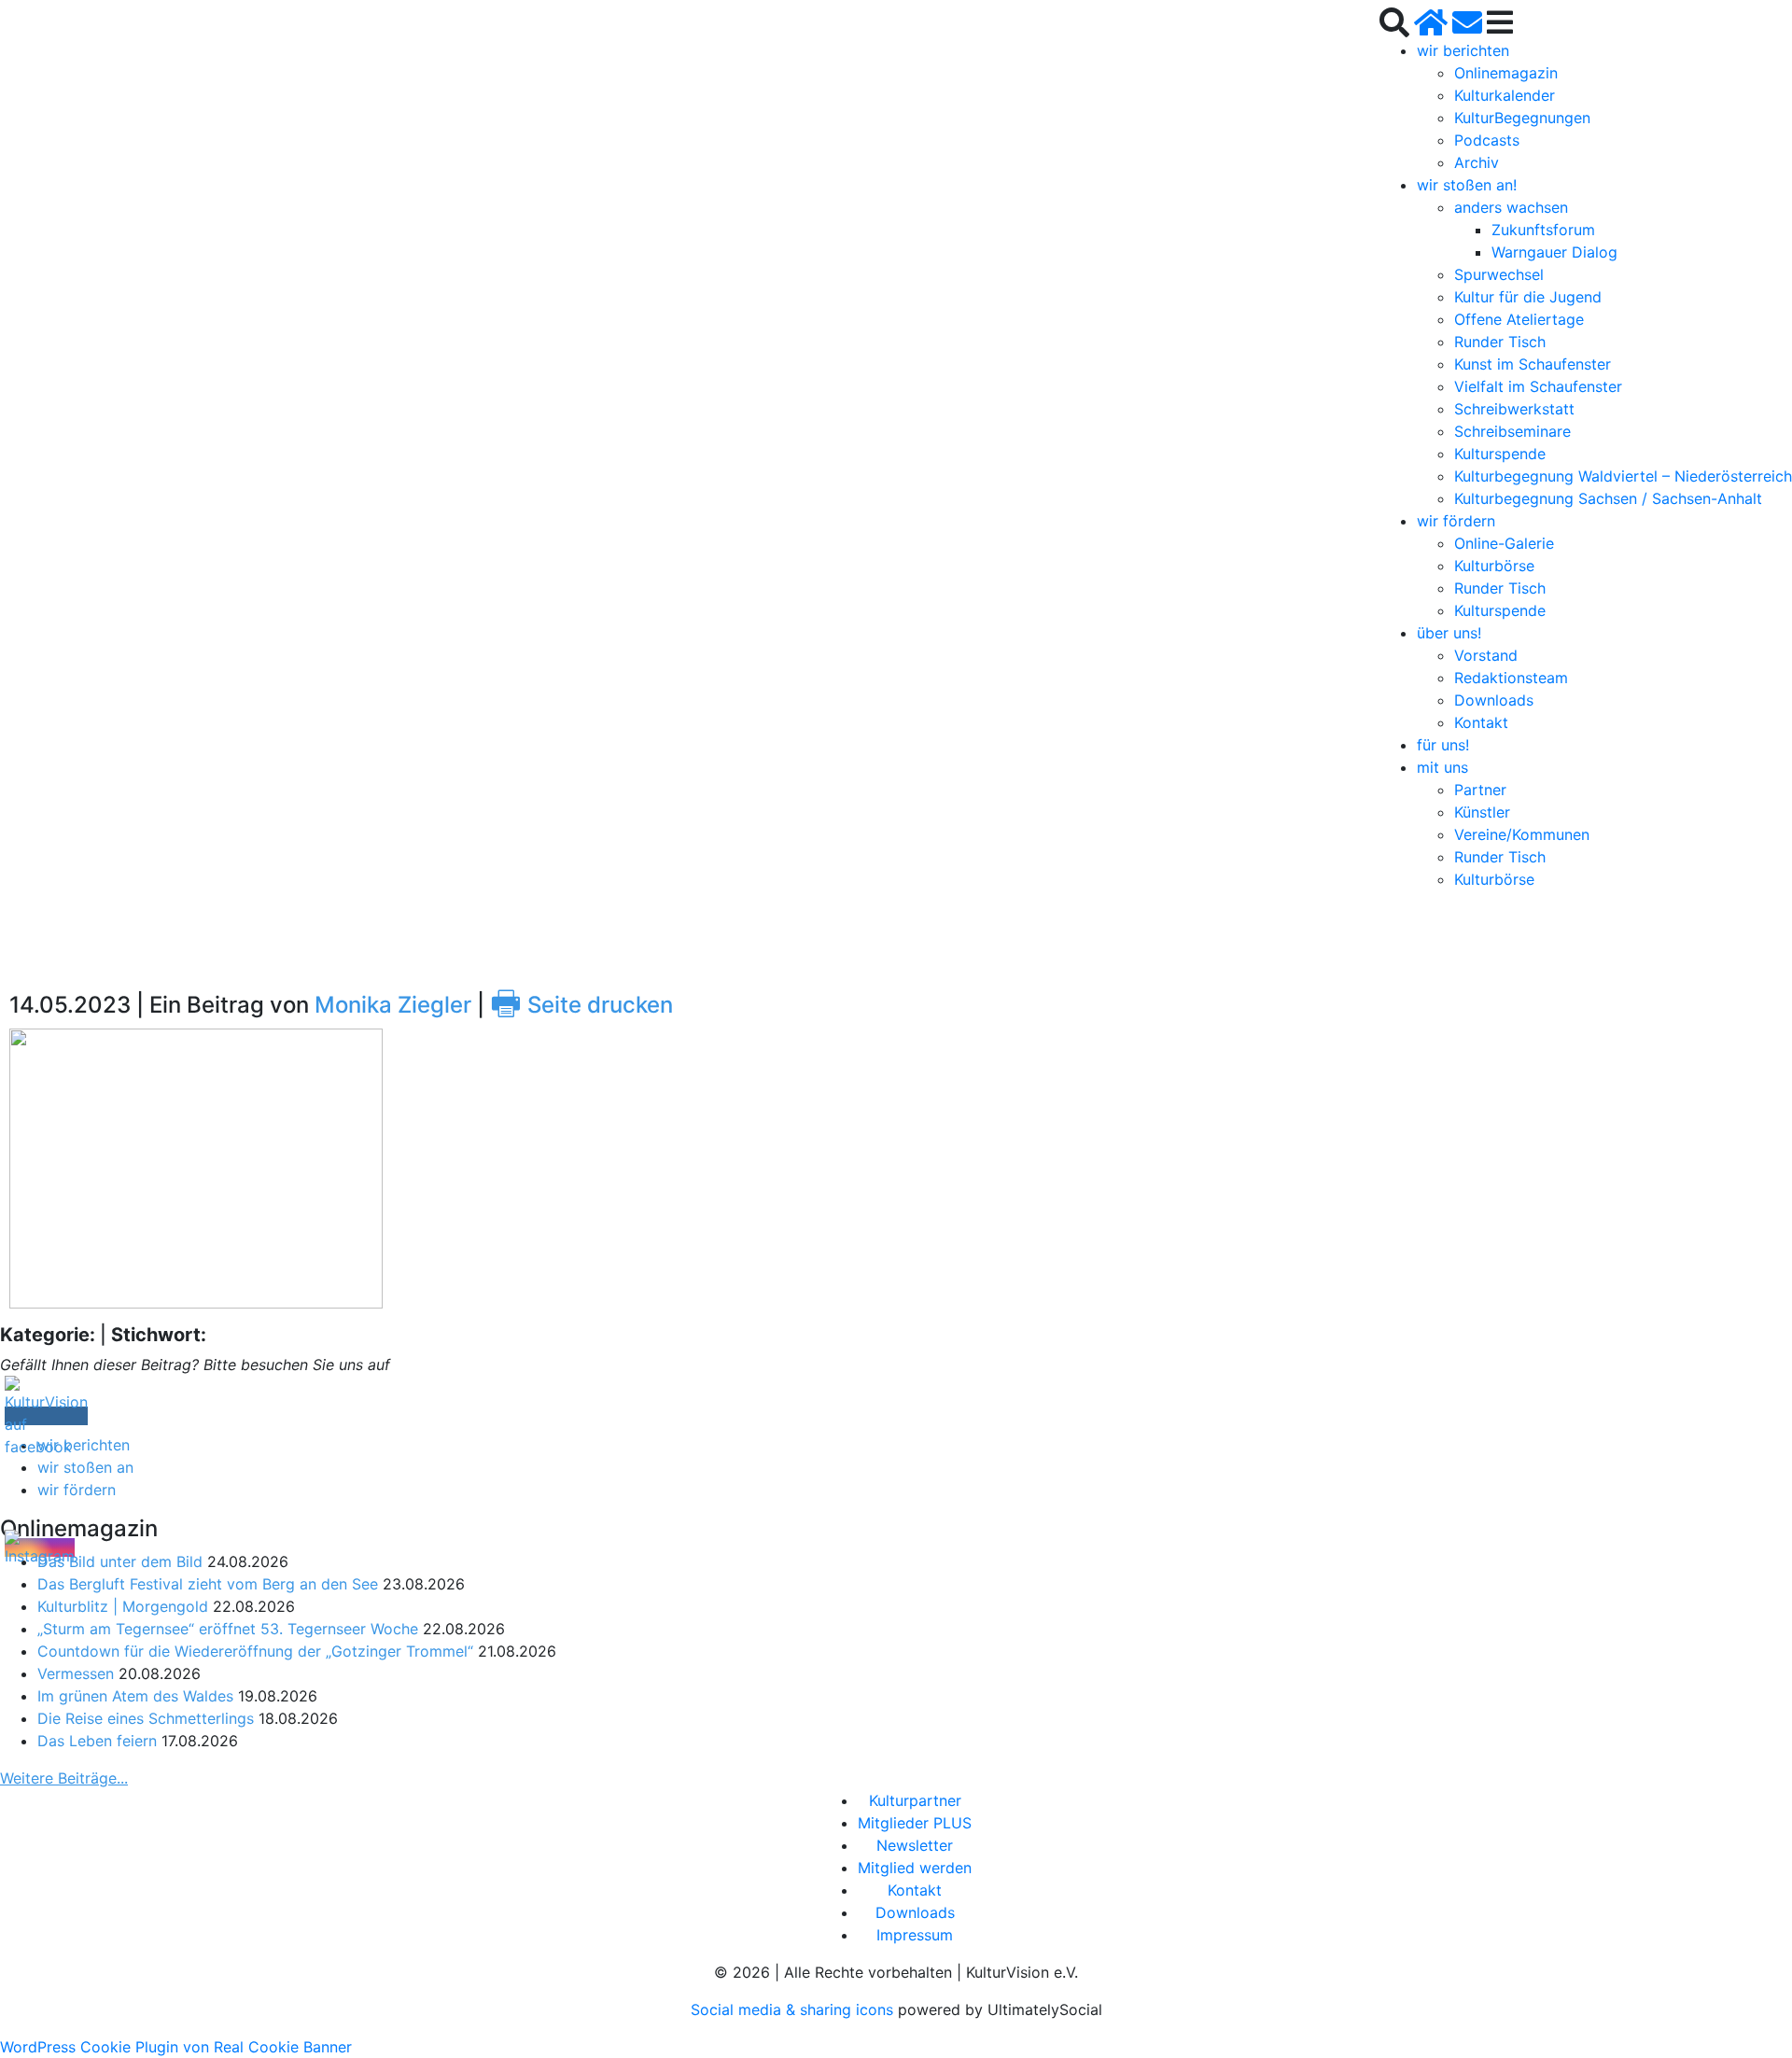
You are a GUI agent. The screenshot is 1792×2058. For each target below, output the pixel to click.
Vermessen (76, 1673)
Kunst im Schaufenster (1533, 364)
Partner (1480, 790)
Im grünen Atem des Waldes (135, 1696)
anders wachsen (1511, 207)
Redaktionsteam (1511, 678)
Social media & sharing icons (794, 2009)
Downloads (1494, 700)
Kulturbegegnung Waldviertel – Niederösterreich (1623, 476)
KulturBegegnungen (1522, 118)
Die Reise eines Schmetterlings (146, 1718)
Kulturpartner (915, 1800)
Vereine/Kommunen (1522, 834)
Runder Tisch (1500, 342)
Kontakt (1481, 722)
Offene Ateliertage (1519, 319)
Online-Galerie (1504, 543)
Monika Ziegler (393, 1005)
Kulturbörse (1494, 566)
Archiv (1477, 162)
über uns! (1449, 633)
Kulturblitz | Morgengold (123, 1606)
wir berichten (1463, 50)
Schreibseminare (1512, 431)
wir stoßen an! (1467, 185)
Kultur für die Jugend (1528, 297)
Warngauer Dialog (1554, 252)
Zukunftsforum (1543, 230)
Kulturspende (1500, 454)
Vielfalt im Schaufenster (1538, 386)
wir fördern (1456, 521)
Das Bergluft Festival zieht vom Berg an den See (208, 1584)
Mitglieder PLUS (915, 1823)
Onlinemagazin (1506, 73)
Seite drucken (581, 1005)
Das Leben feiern (97, 1741)
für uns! (1443, 745)
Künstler (1482, 812)
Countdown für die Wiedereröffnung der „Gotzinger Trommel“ (255, 1651)
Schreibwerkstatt (1514, 409)
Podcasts (1487, 140)
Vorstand (1486, 655)
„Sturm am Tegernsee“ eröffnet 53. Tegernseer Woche (228, 1629)
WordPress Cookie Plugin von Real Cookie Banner (176, 2047)
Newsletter (915, 1845)
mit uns (1442, 767)
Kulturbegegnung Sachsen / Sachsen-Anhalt (1608, 498)
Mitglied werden (915, 1868)
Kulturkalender (1505, 95)
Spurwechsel (1499, 274)
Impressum (915, 1935)
